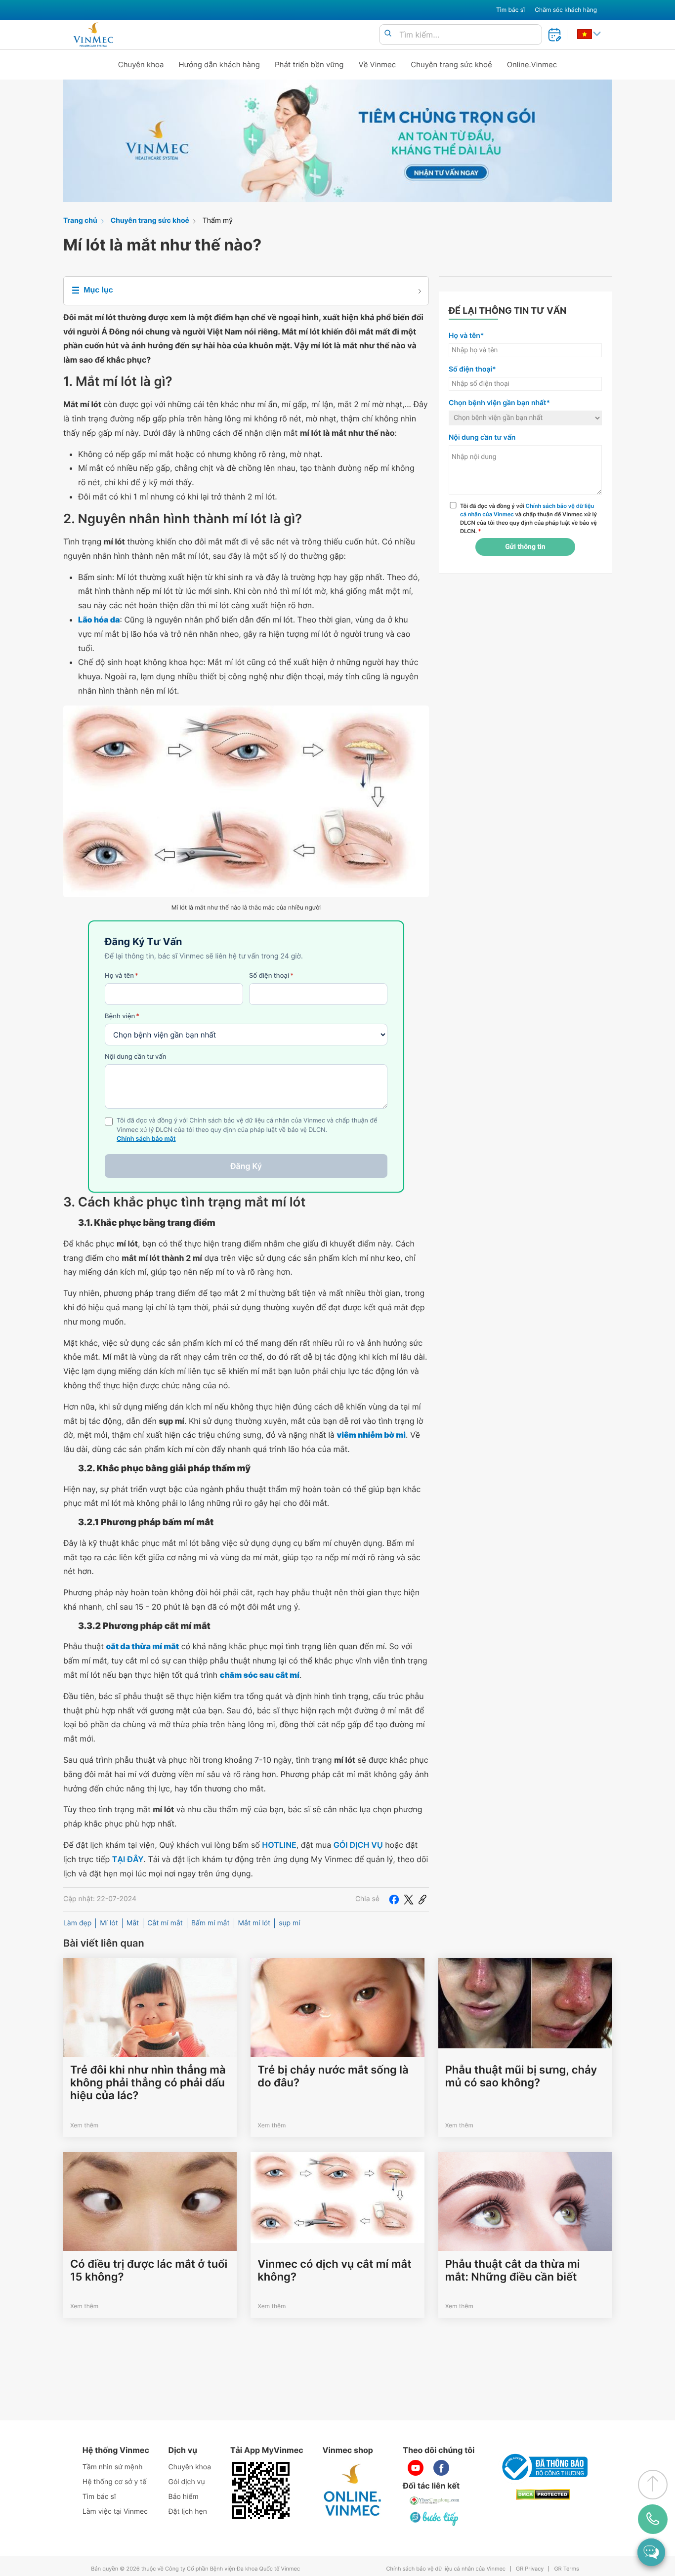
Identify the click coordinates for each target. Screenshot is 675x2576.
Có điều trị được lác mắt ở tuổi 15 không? (149, 2271)
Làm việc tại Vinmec (115, 2512)
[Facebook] (394, 1899)
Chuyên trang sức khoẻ (451, 64)
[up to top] (653, 2485)
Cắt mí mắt (165, 1923)
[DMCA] (543, 2495)
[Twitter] (409, 1899)
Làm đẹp (77, 1923)
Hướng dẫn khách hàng (220, 64)
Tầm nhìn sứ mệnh (113, 2467)
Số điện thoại (271, 976)
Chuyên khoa (141, 64)
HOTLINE (279, 1845)
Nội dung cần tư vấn (136, 1057)
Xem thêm (84, 2125)
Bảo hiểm (184, 2497)
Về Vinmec (378, 64)
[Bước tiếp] (435, 2518)
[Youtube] (416, 2468)
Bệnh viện (122, 1016)
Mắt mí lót (254, 1923)
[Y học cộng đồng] (435, 2500)
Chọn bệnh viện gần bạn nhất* (499, 403)
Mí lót (109, 1923)
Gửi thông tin (525, 547)
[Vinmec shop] (353, 2491)
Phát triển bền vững (309, 64)
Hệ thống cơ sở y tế (115, 2482)
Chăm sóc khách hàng (566, 10)
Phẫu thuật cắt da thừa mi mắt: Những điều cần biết (513, 2271)
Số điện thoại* (472, 369)
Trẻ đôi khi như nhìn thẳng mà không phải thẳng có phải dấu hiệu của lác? (148, 2083)
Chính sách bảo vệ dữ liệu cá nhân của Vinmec (446, 2569)
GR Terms (566, 2569)
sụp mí (289, 1923)
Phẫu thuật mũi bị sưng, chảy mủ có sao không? (521, 2077)
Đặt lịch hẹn (188, 2512)
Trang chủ (80, 221)
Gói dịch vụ (187, 2482)
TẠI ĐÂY (128, 1859)
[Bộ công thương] (543, 2467)
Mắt (133, 1923)
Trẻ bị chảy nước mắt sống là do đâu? (333, 2077)
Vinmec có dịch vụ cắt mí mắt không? (334, 2271)
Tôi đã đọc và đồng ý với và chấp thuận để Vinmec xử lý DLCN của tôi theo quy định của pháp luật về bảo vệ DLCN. (528, 518)
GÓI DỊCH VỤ (358, 1845)
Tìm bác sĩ (510, 10)
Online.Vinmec (532, 64)
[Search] (388, 34)
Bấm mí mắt (211, 1923)
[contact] (653, 2519)
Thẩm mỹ (218, 221)
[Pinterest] (422, 1899)
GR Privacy (530, 2569)
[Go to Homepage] (93, 35)
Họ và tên (122, 976)
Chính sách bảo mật (146, 1139)
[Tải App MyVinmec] (261, 2491)
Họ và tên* (466, 336)
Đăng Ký (246, 1166)
